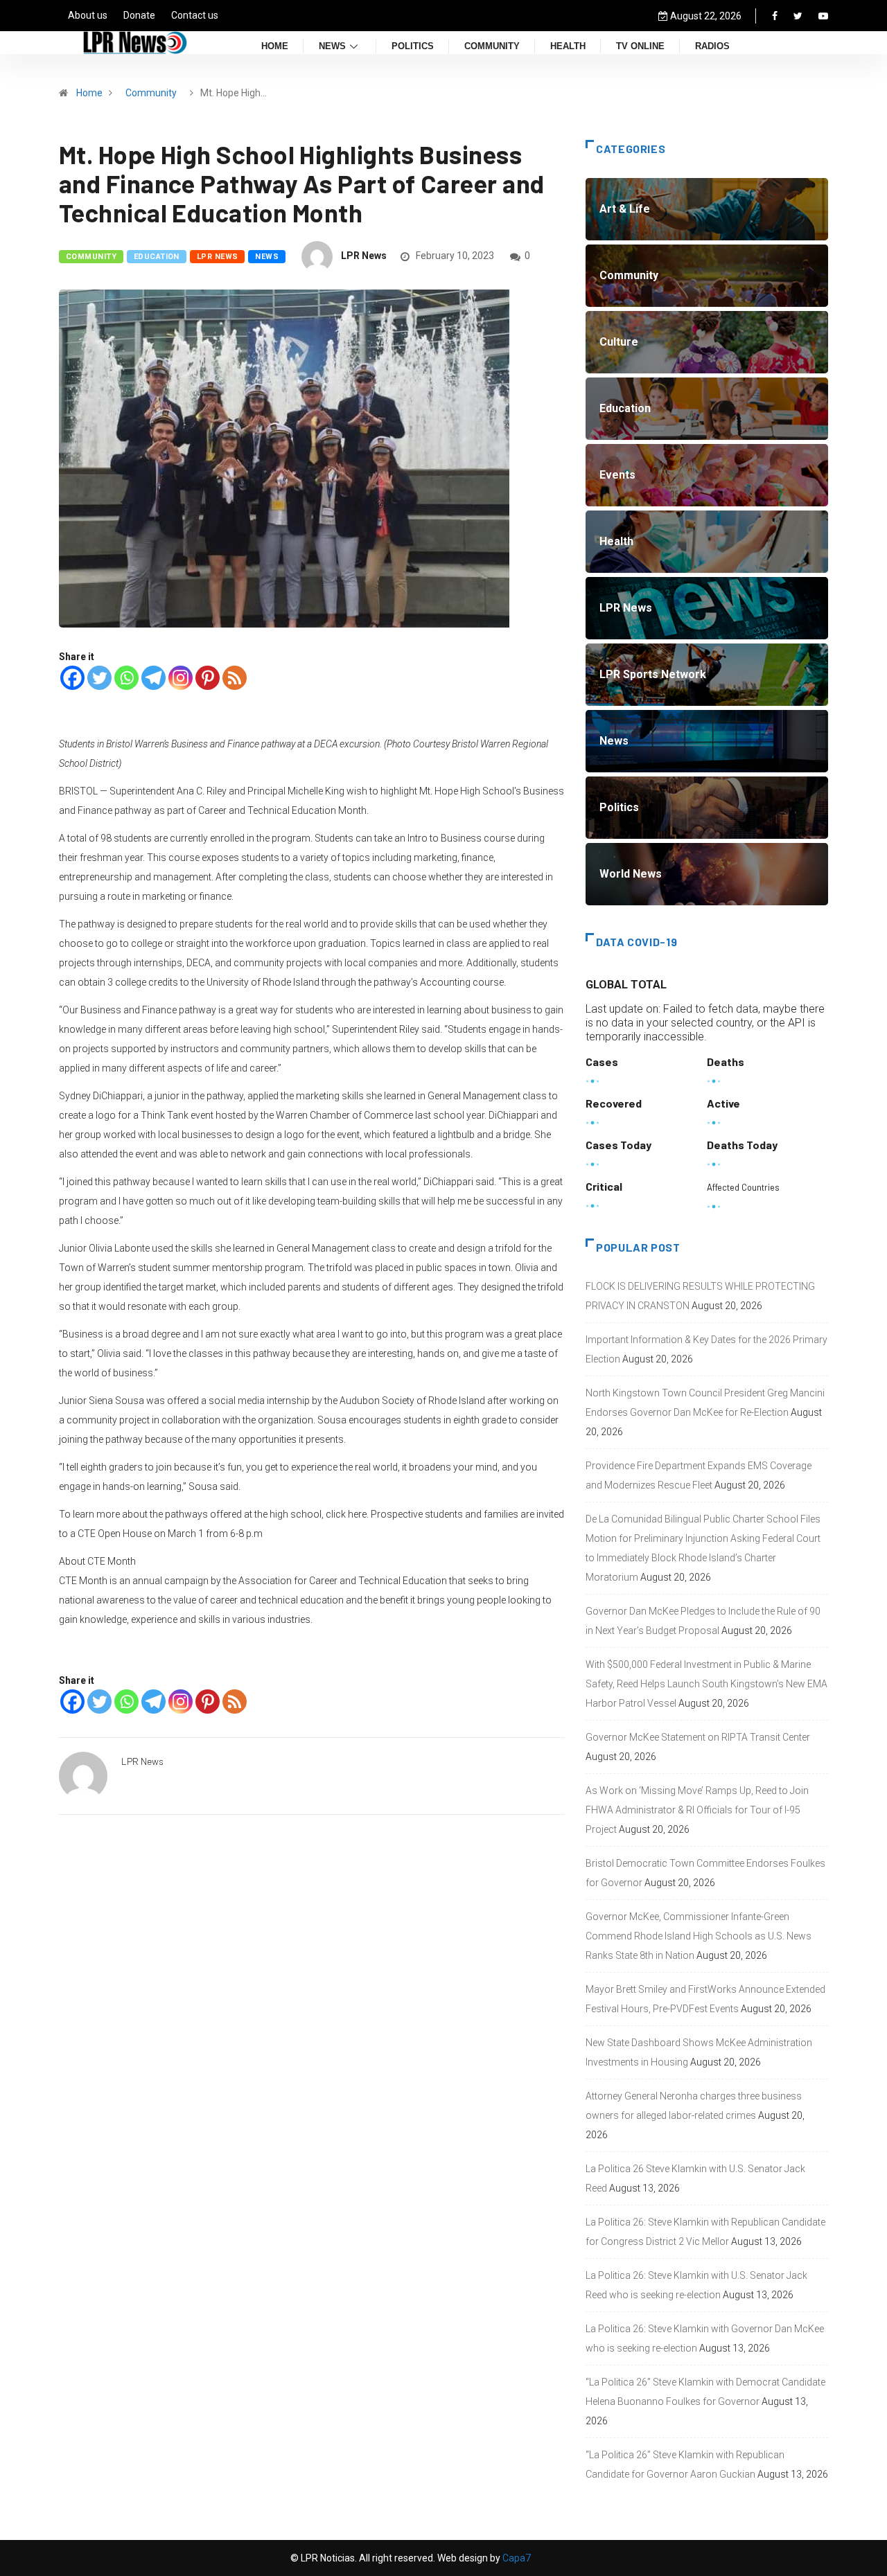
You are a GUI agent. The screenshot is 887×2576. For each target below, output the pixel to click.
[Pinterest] (208, 678)
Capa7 (516, 2558)
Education (157, 257)
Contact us (195, 15)
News (332, 47)
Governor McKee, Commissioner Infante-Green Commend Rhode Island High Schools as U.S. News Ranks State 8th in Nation (699, 1936)
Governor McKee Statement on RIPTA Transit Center (698, 1737)
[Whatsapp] (126, 678)
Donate (139, 15)
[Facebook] (775, 16)
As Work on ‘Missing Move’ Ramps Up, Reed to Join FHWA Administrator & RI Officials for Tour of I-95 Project (697, 1810)
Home (275, 47)
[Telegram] (153, 678)
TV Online (640, 47)
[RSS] (235, 678)
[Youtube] (823, 16)
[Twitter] (798, 16)
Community (492, 47)
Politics (413, 47)
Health (568, 47)
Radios (712, 47)
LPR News (218, 257)
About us (88, 15)
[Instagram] (181, 678)
